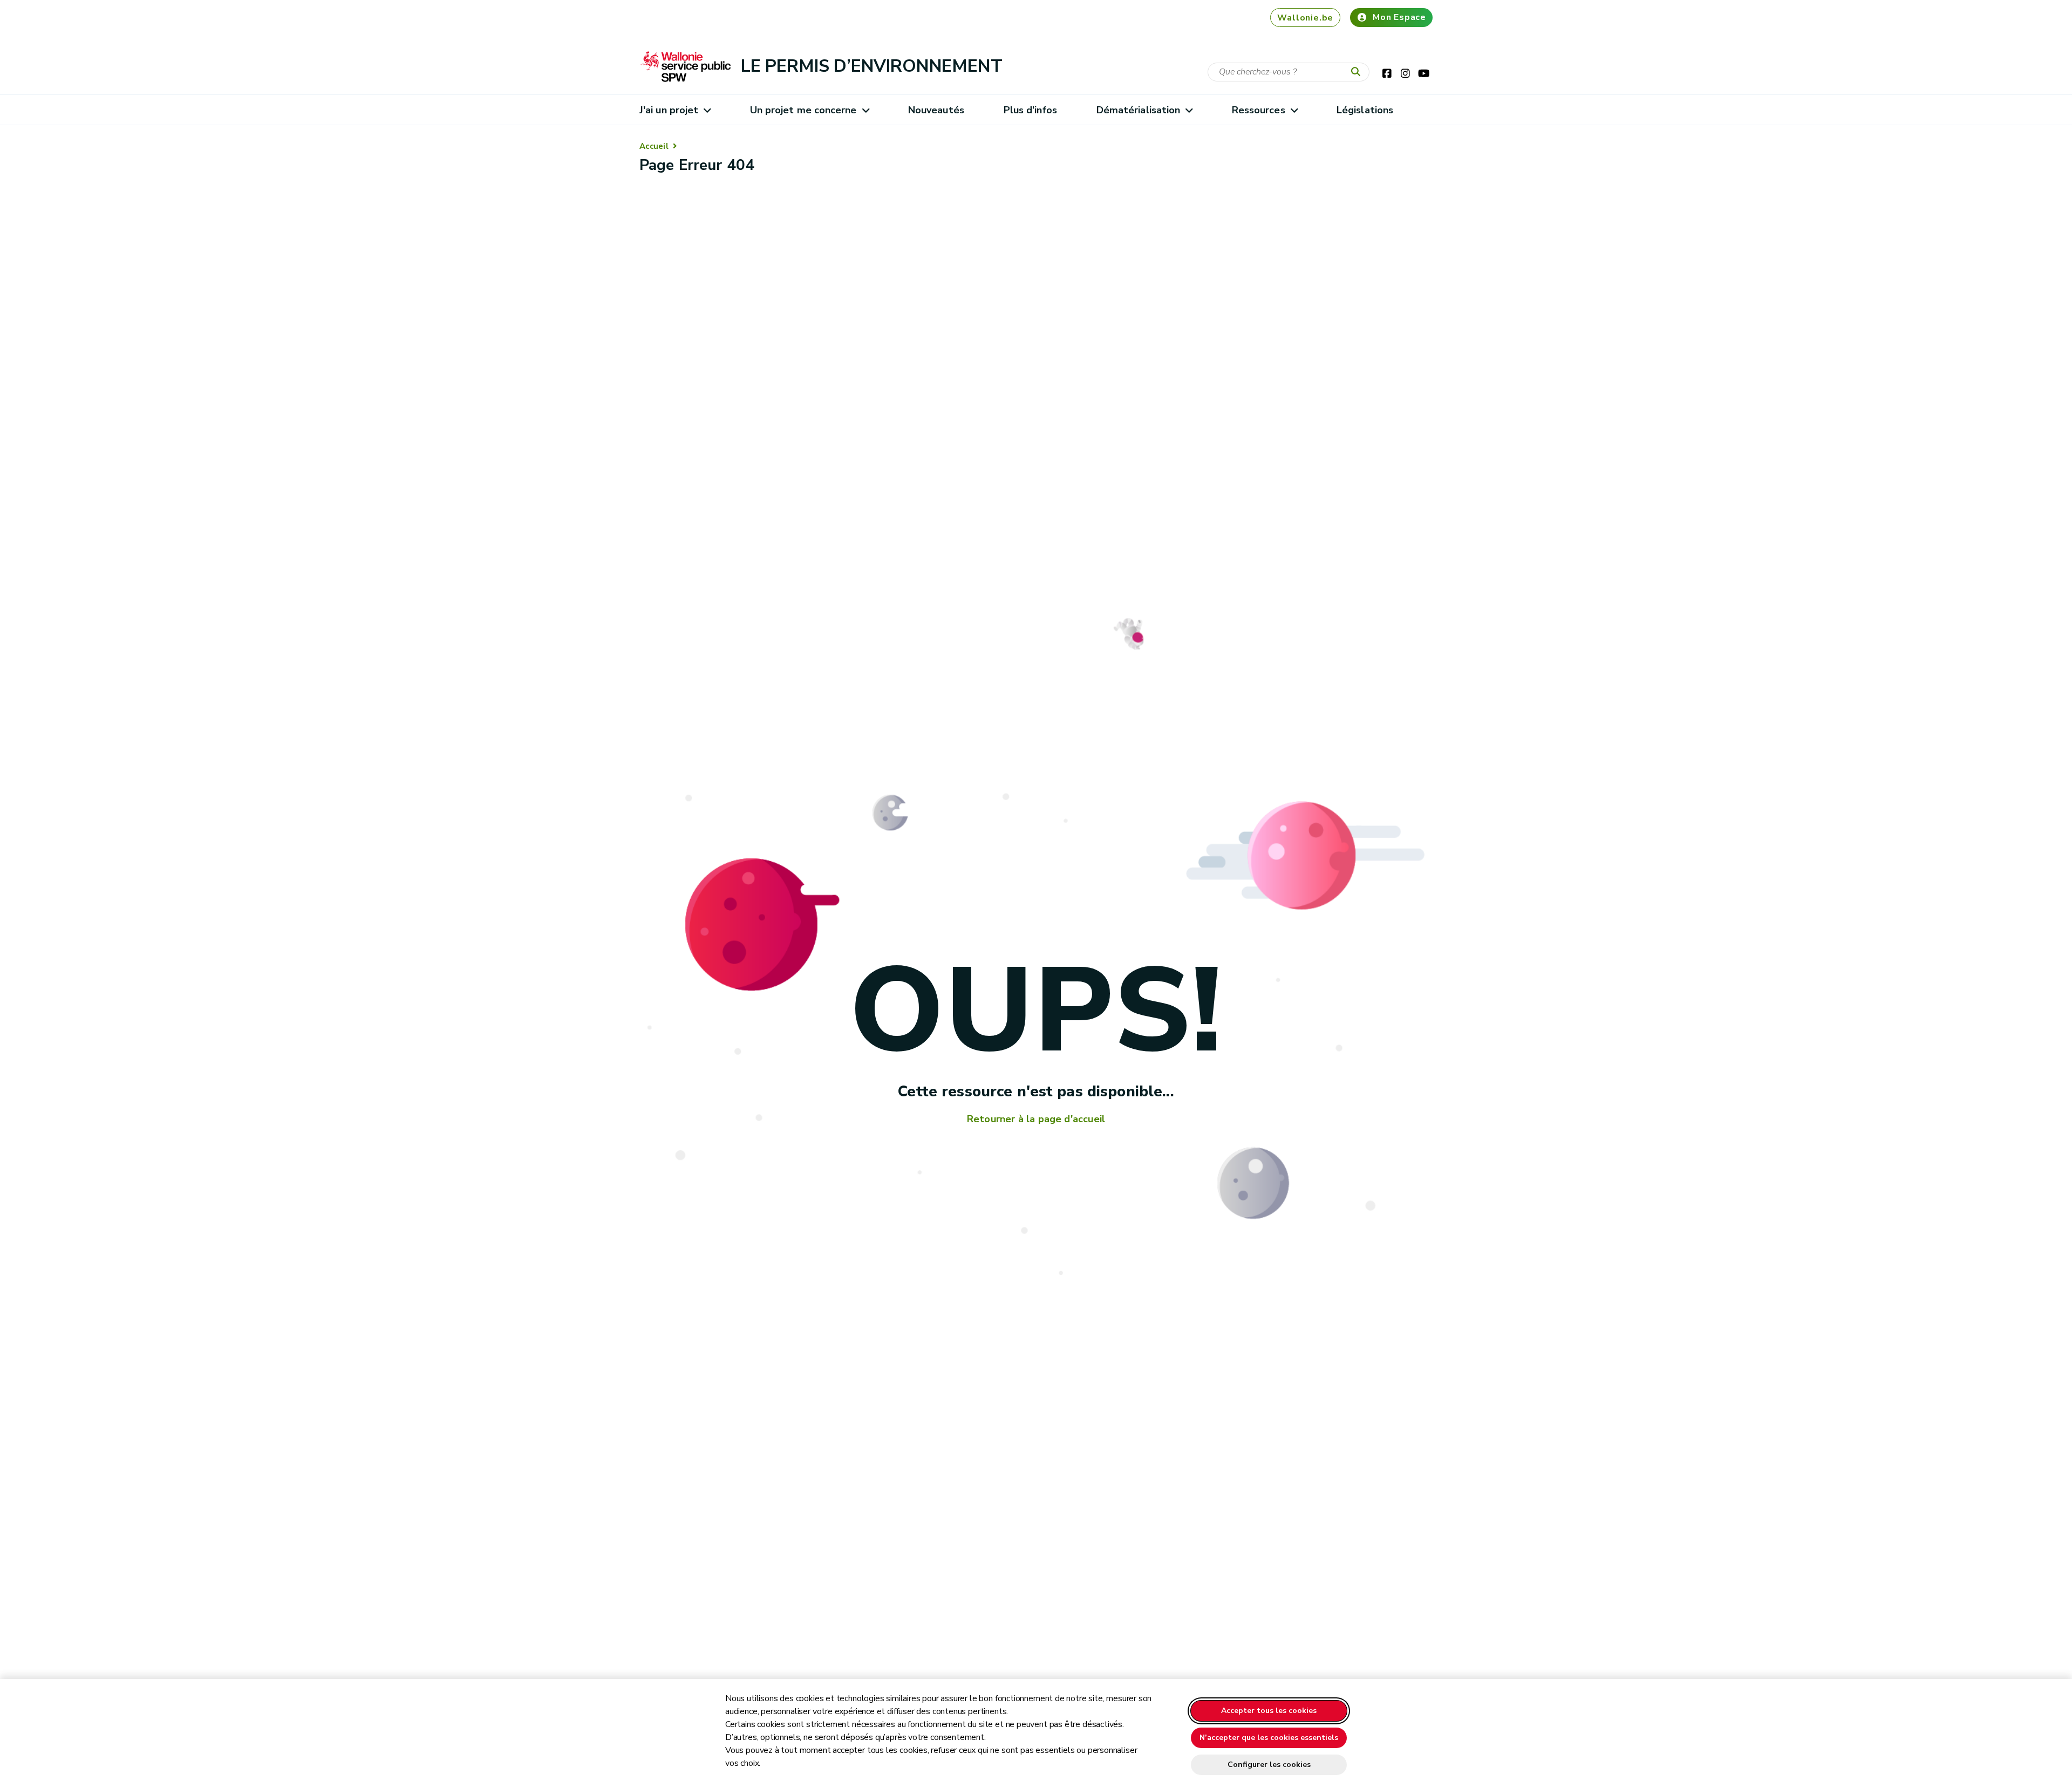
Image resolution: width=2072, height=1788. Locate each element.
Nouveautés (936, 110)
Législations (1365, 110)
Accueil (654, 146)
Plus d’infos (1030, 110)
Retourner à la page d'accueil (1036, 1119)
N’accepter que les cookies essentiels (1269, 1738)
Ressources (1259, 110)
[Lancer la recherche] (1358, 72)
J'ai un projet (669, 110)
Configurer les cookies (1269, 1765)
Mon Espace (1399, 17)
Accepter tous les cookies (1269, 1711)
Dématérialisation (1139, 110)
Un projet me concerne (803, 110)
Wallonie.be (1305, 18)
